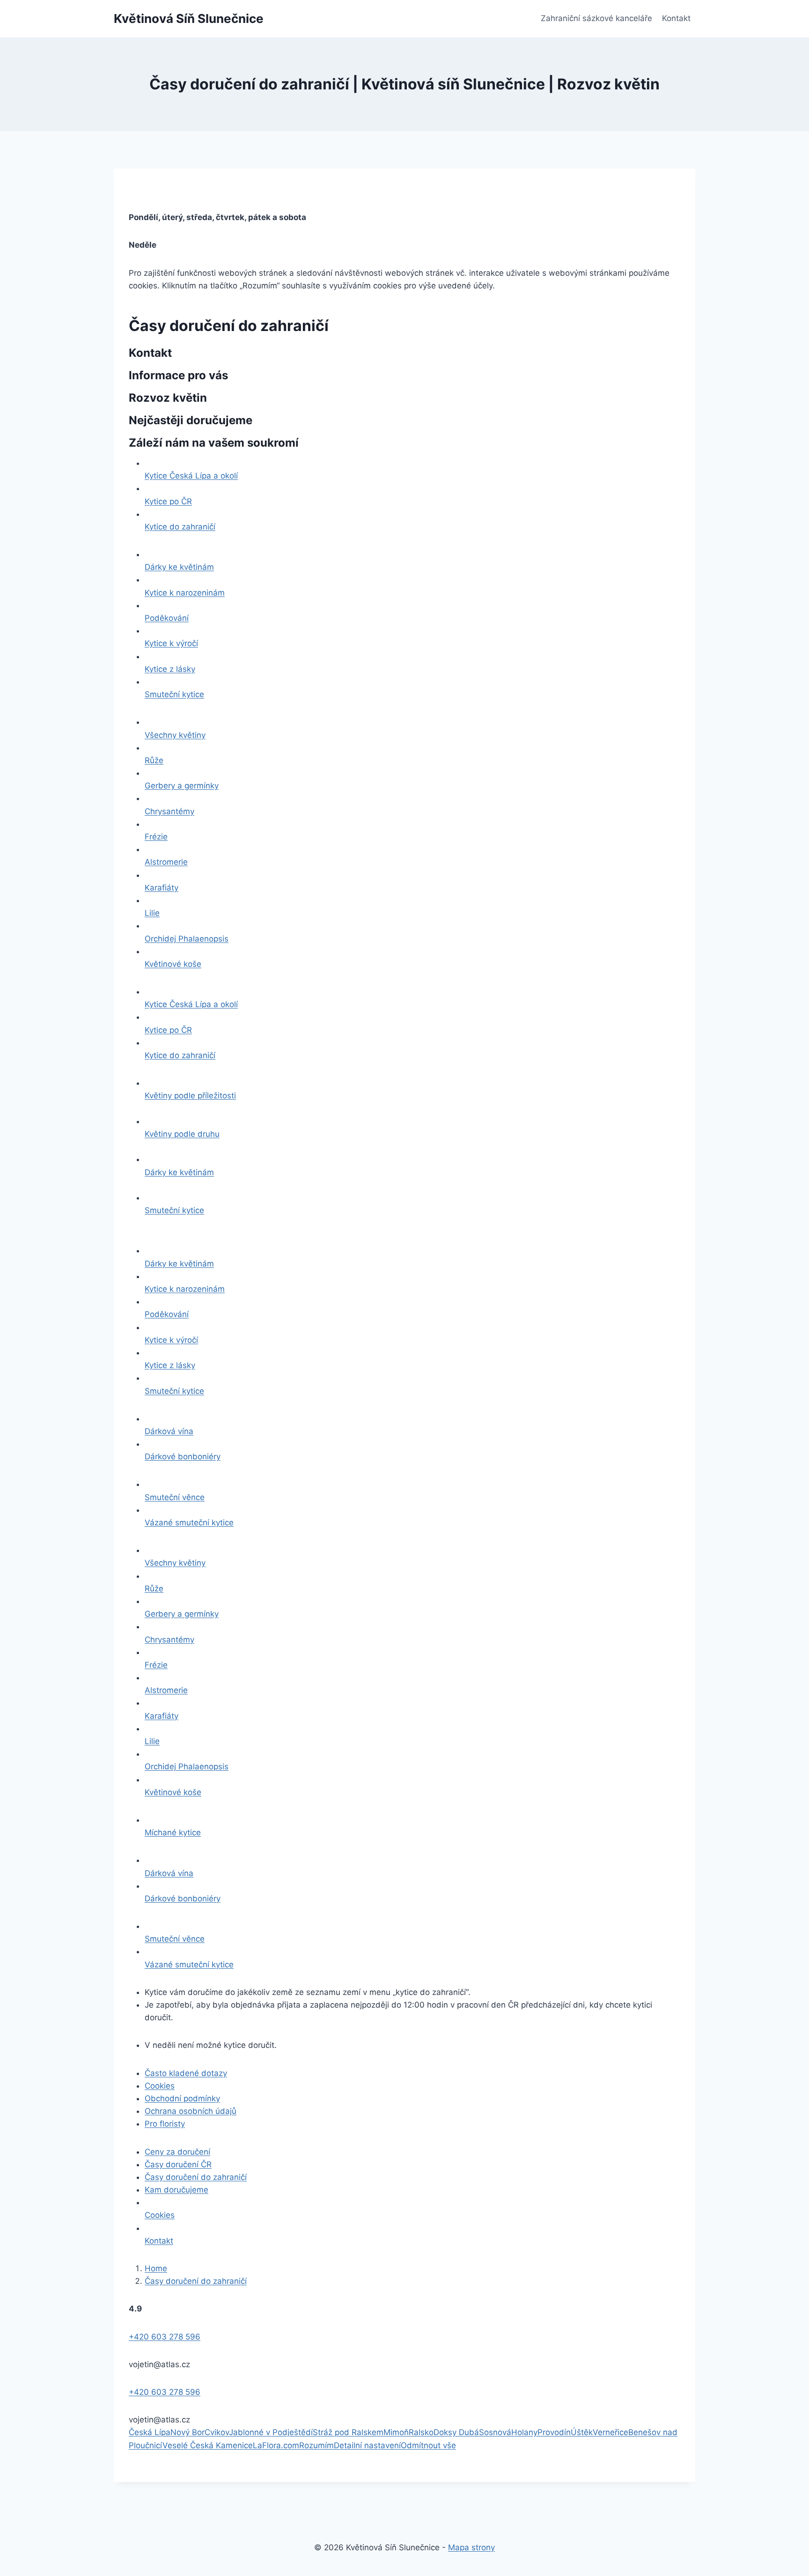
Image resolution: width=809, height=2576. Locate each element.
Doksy (446, 2432)
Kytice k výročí (171, 643)
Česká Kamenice (221, 2445)
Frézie (156, 837)
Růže (154, 760)
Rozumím (316, 2445)
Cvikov (217, 2432)
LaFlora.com (276, 2445)
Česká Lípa (150, 2432)
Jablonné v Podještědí (271, 2432)
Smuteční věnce (175, 1497)
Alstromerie (166, 862)
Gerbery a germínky (182, 786)
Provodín (554, 2432)
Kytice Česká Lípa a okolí (191, 476)
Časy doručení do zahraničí (196, 2177)
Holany (524, 2432)
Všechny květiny (175, 735)
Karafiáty (162, 888)
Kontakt (676, 18)
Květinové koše (173, 964)
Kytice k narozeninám (185, 593)
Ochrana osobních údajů (191, 2111)
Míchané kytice (173, 1833)
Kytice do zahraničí (180, 527)
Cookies (160, 2086)
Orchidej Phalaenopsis (187, 939)
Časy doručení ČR (178, 2164)
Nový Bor (188, 2432)
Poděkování (167, 618)
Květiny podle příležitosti (190, 1096)
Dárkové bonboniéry (183, 1457)
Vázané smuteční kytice (189, 1523)
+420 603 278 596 (165, 2337)
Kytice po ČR (168, 501)
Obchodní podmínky (182, 2098)
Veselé (176, 2445)
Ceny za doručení (177, 2152)
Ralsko (421, 2432)
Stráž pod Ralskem (348, 2432)
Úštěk (582, 2432)
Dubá (469, 2432)
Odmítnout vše (428, 2445)
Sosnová (495, 2432)
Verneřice (610, 2432)
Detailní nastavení (367, 2445)
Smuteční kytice (174, 694)
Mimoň (396, 2432)
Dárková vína (169, 1431)
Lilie (152, 913)
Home (156, 2268)
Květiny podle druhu (182, 1134)
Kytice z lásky (170, 669)
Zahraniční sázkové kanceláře (596, 18)
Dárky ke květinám (179, 567)
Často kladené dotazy (186, 2073)
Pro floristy (165, 2124)
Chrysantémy (169, 811)
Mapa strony (471, 2547)
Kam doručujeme (177, 2190)
